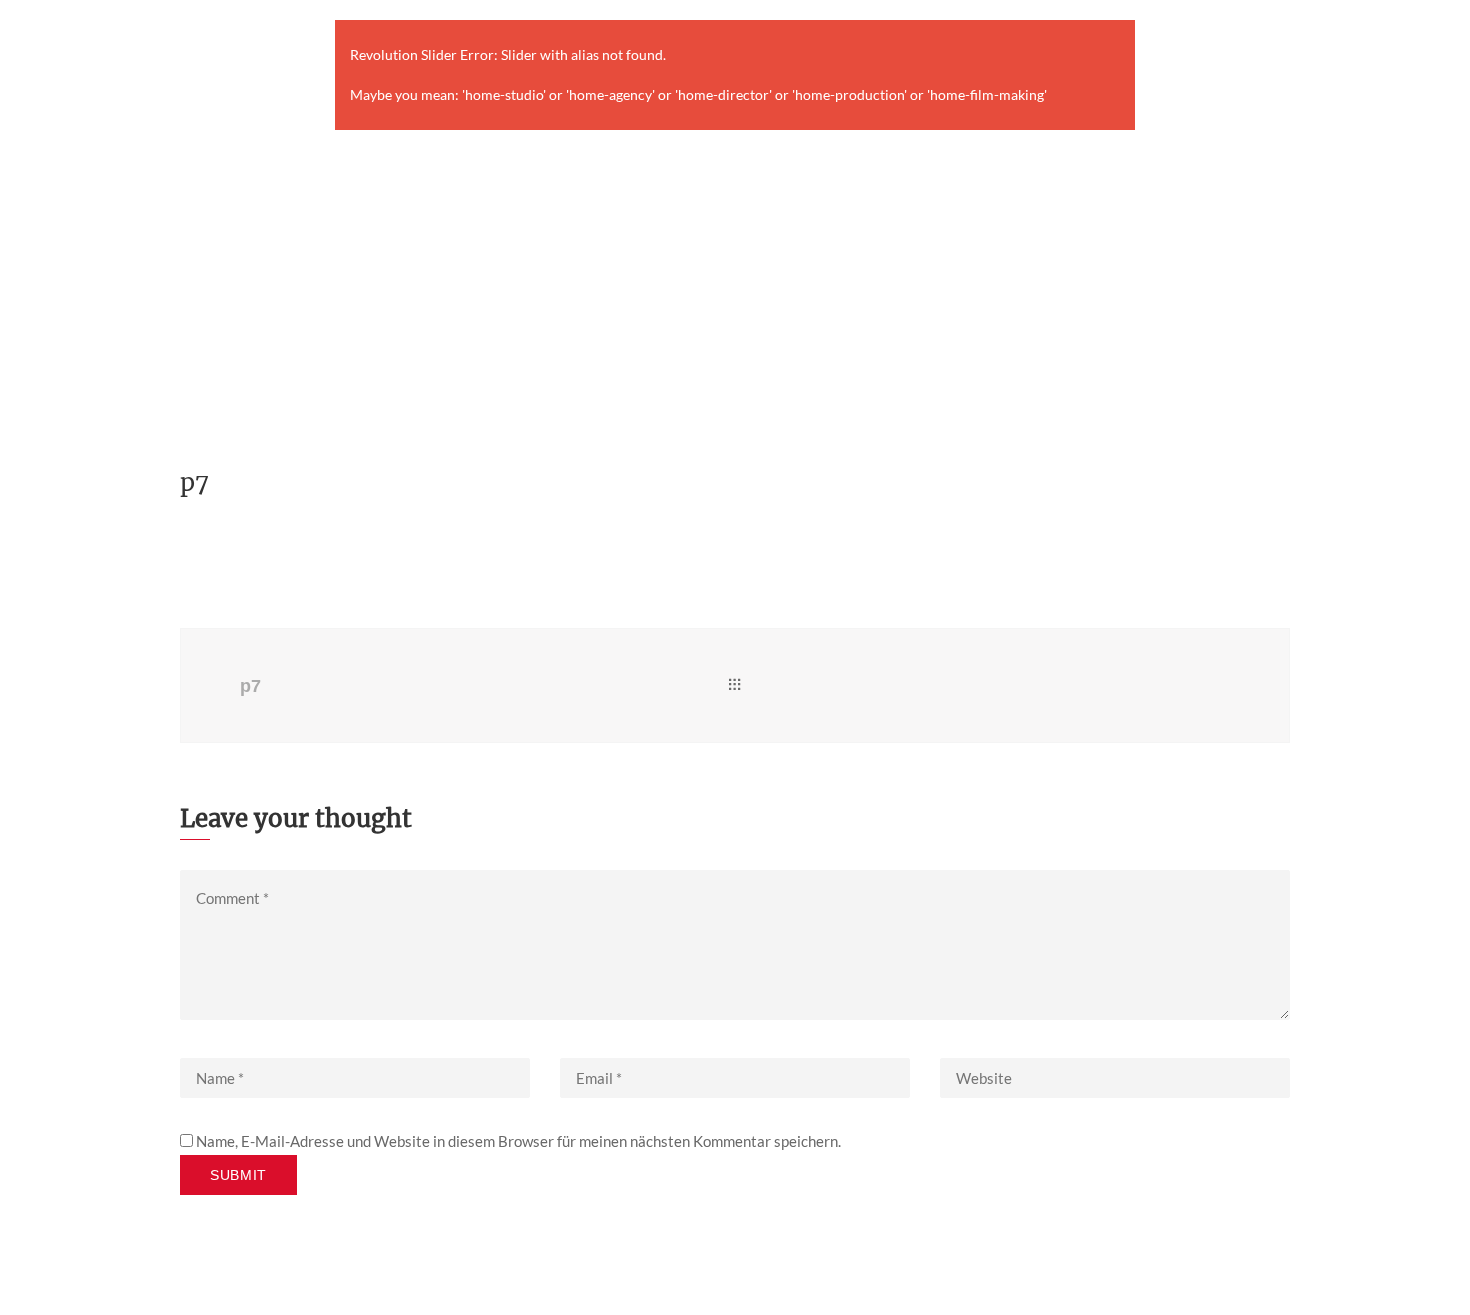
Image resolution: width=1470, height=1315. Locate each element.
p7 (250, 686)
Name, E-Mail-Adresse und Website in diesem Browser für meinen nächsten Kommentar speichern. (518, 1141)
